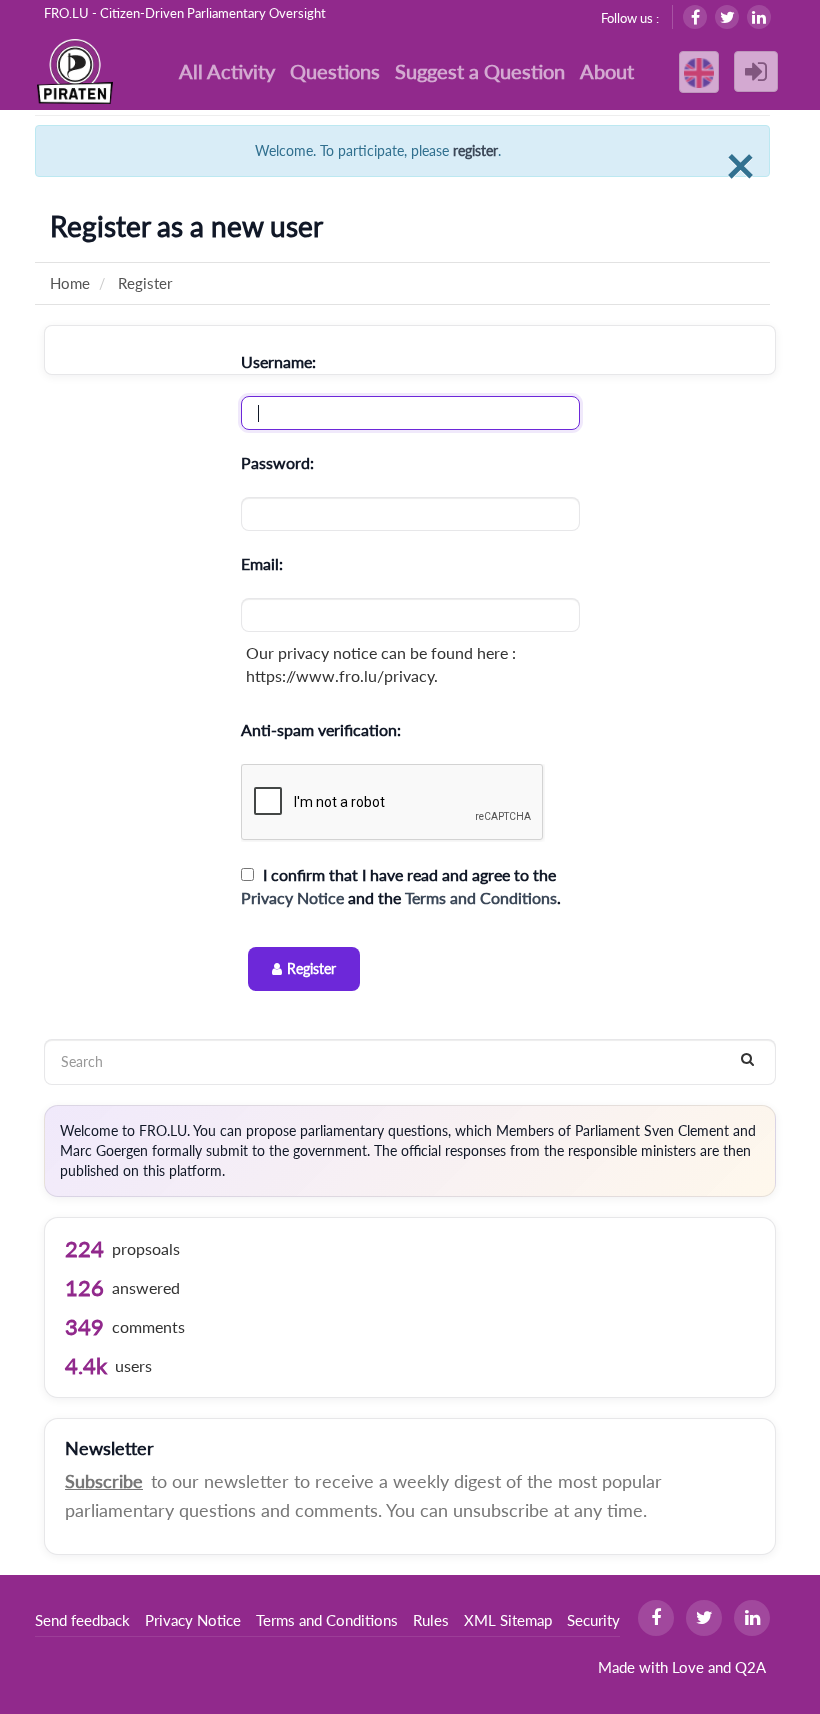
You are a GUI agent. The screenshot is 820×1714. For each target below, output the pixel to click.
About (607, 71)
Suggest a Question (480, 71)
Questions (335, 71)
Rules (431, 1620)
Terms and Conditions (481, 897)
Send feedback (82, 1620)
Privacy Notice (292, 897)
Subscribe (104, 1481)
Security (593, 1620)
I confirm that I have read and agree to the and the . (401, 886)
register (475, 150)
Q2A (750, 1667)
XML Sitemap (508, 1620)
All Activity (227, 71)
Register (311, 968)
